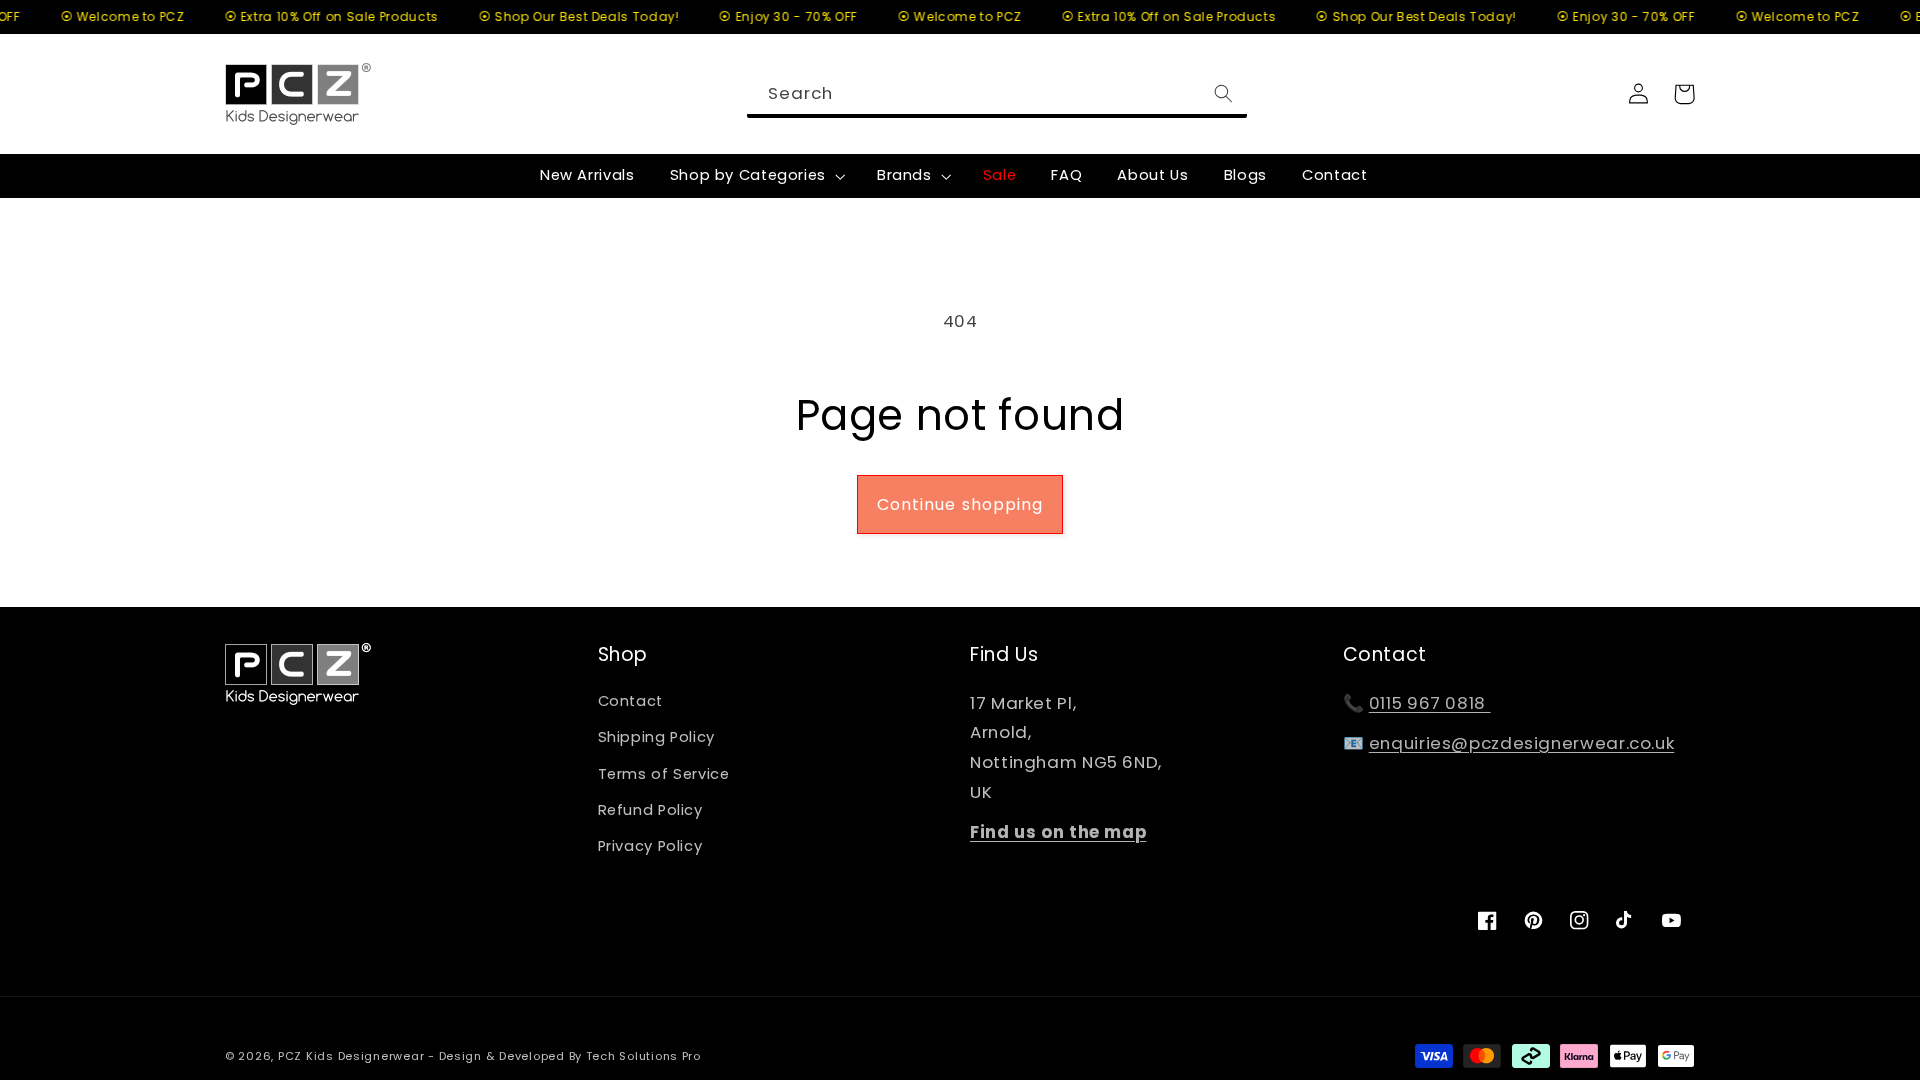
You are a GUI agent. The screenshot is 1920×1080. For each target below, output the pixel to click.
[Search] (1224, 93)
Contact (630, 701)
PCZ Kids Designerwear (351, 1056)
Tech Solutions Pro (643, 1056)
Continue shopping (960, 504)
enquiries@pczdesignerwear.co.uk (1522, 743)
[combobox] (997, 93)
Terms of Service (664, 774)
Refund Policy (650, 810)
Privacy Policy (650, 846)
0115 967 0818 (1430, 703)
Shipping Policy (656, 737)
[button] (755, 176)
